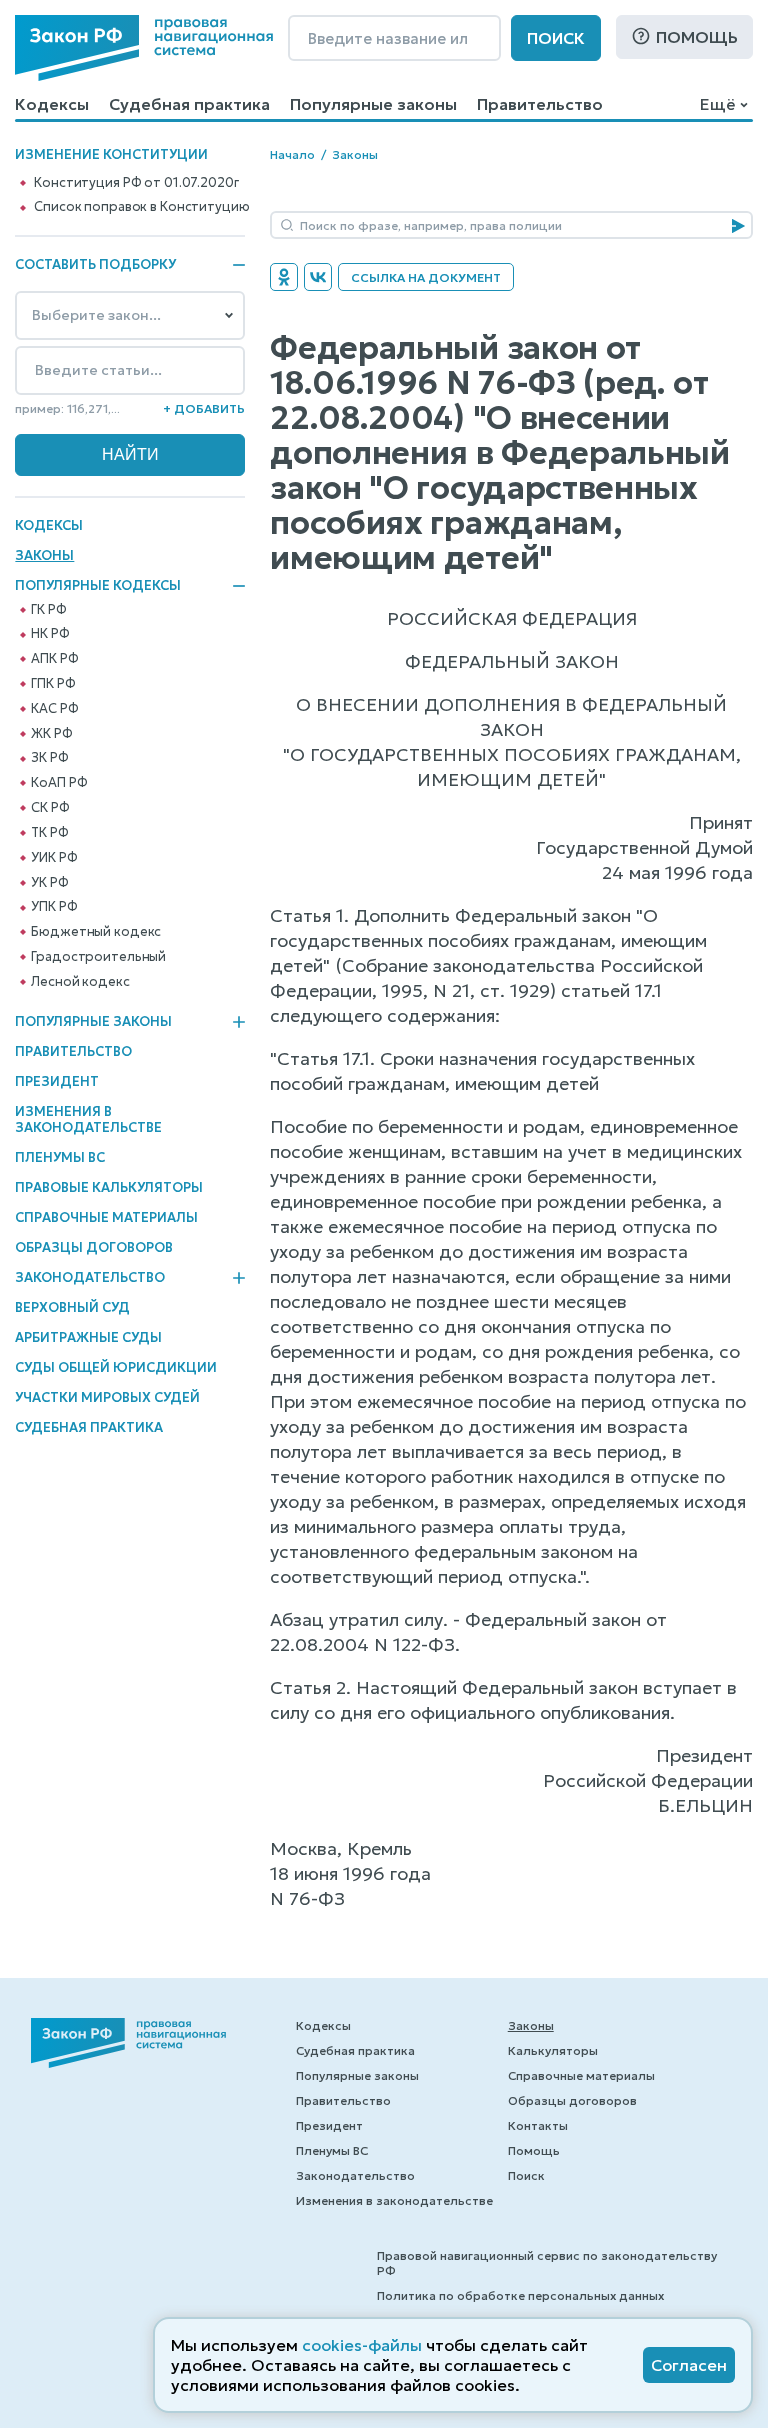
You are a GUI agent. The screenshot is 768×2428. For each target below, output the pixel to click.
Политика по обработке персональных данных (520, 2295)
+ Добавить (204, 408)
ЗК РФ (49, 758)
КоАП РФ (59, 783)
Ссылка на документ (426, 277)
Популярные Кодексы (98, 586)
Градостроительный (98, 957)
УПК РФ (54, 907)
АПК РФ (54, 659)
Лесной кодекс (80, 982)
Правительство (540, 104)
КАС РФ (54, 709)
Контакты (538, 2125)
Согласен (689, 2365)
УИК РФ (54, 858)
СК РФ (50, 808)
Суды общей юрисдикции (116, 1367)
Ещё (717, 104)
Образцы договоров (94, 1247)
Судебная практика (189, 104)
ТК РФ (49, 833)
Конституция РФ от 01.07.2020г (136, 183)
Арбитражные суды (88, 1337)
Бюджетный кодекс (96, 932)
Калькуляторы (553, 2050)
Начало (292, 154)
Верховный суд (72, 1307)
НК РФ (50, 634)
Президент (57, 1081)
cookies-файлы (362, 2345)
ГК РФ (48, 610)
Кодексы (52, 104)
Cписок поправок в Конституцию (141, 207)
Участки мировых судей (107, 1397)
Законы (44, 555)
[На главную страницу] (144, 48)
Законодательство (90, 1278)
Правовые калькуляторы (109, 1187)
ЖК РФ (51, 734)
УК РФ (49, 883)
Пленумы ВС (60, 1157)
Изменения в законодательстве (88, 1119)
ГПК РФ (53, 684)
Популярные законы (373, 104)
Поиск (556, 38)
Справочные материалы (106, 1217)
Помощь (697, 37)
